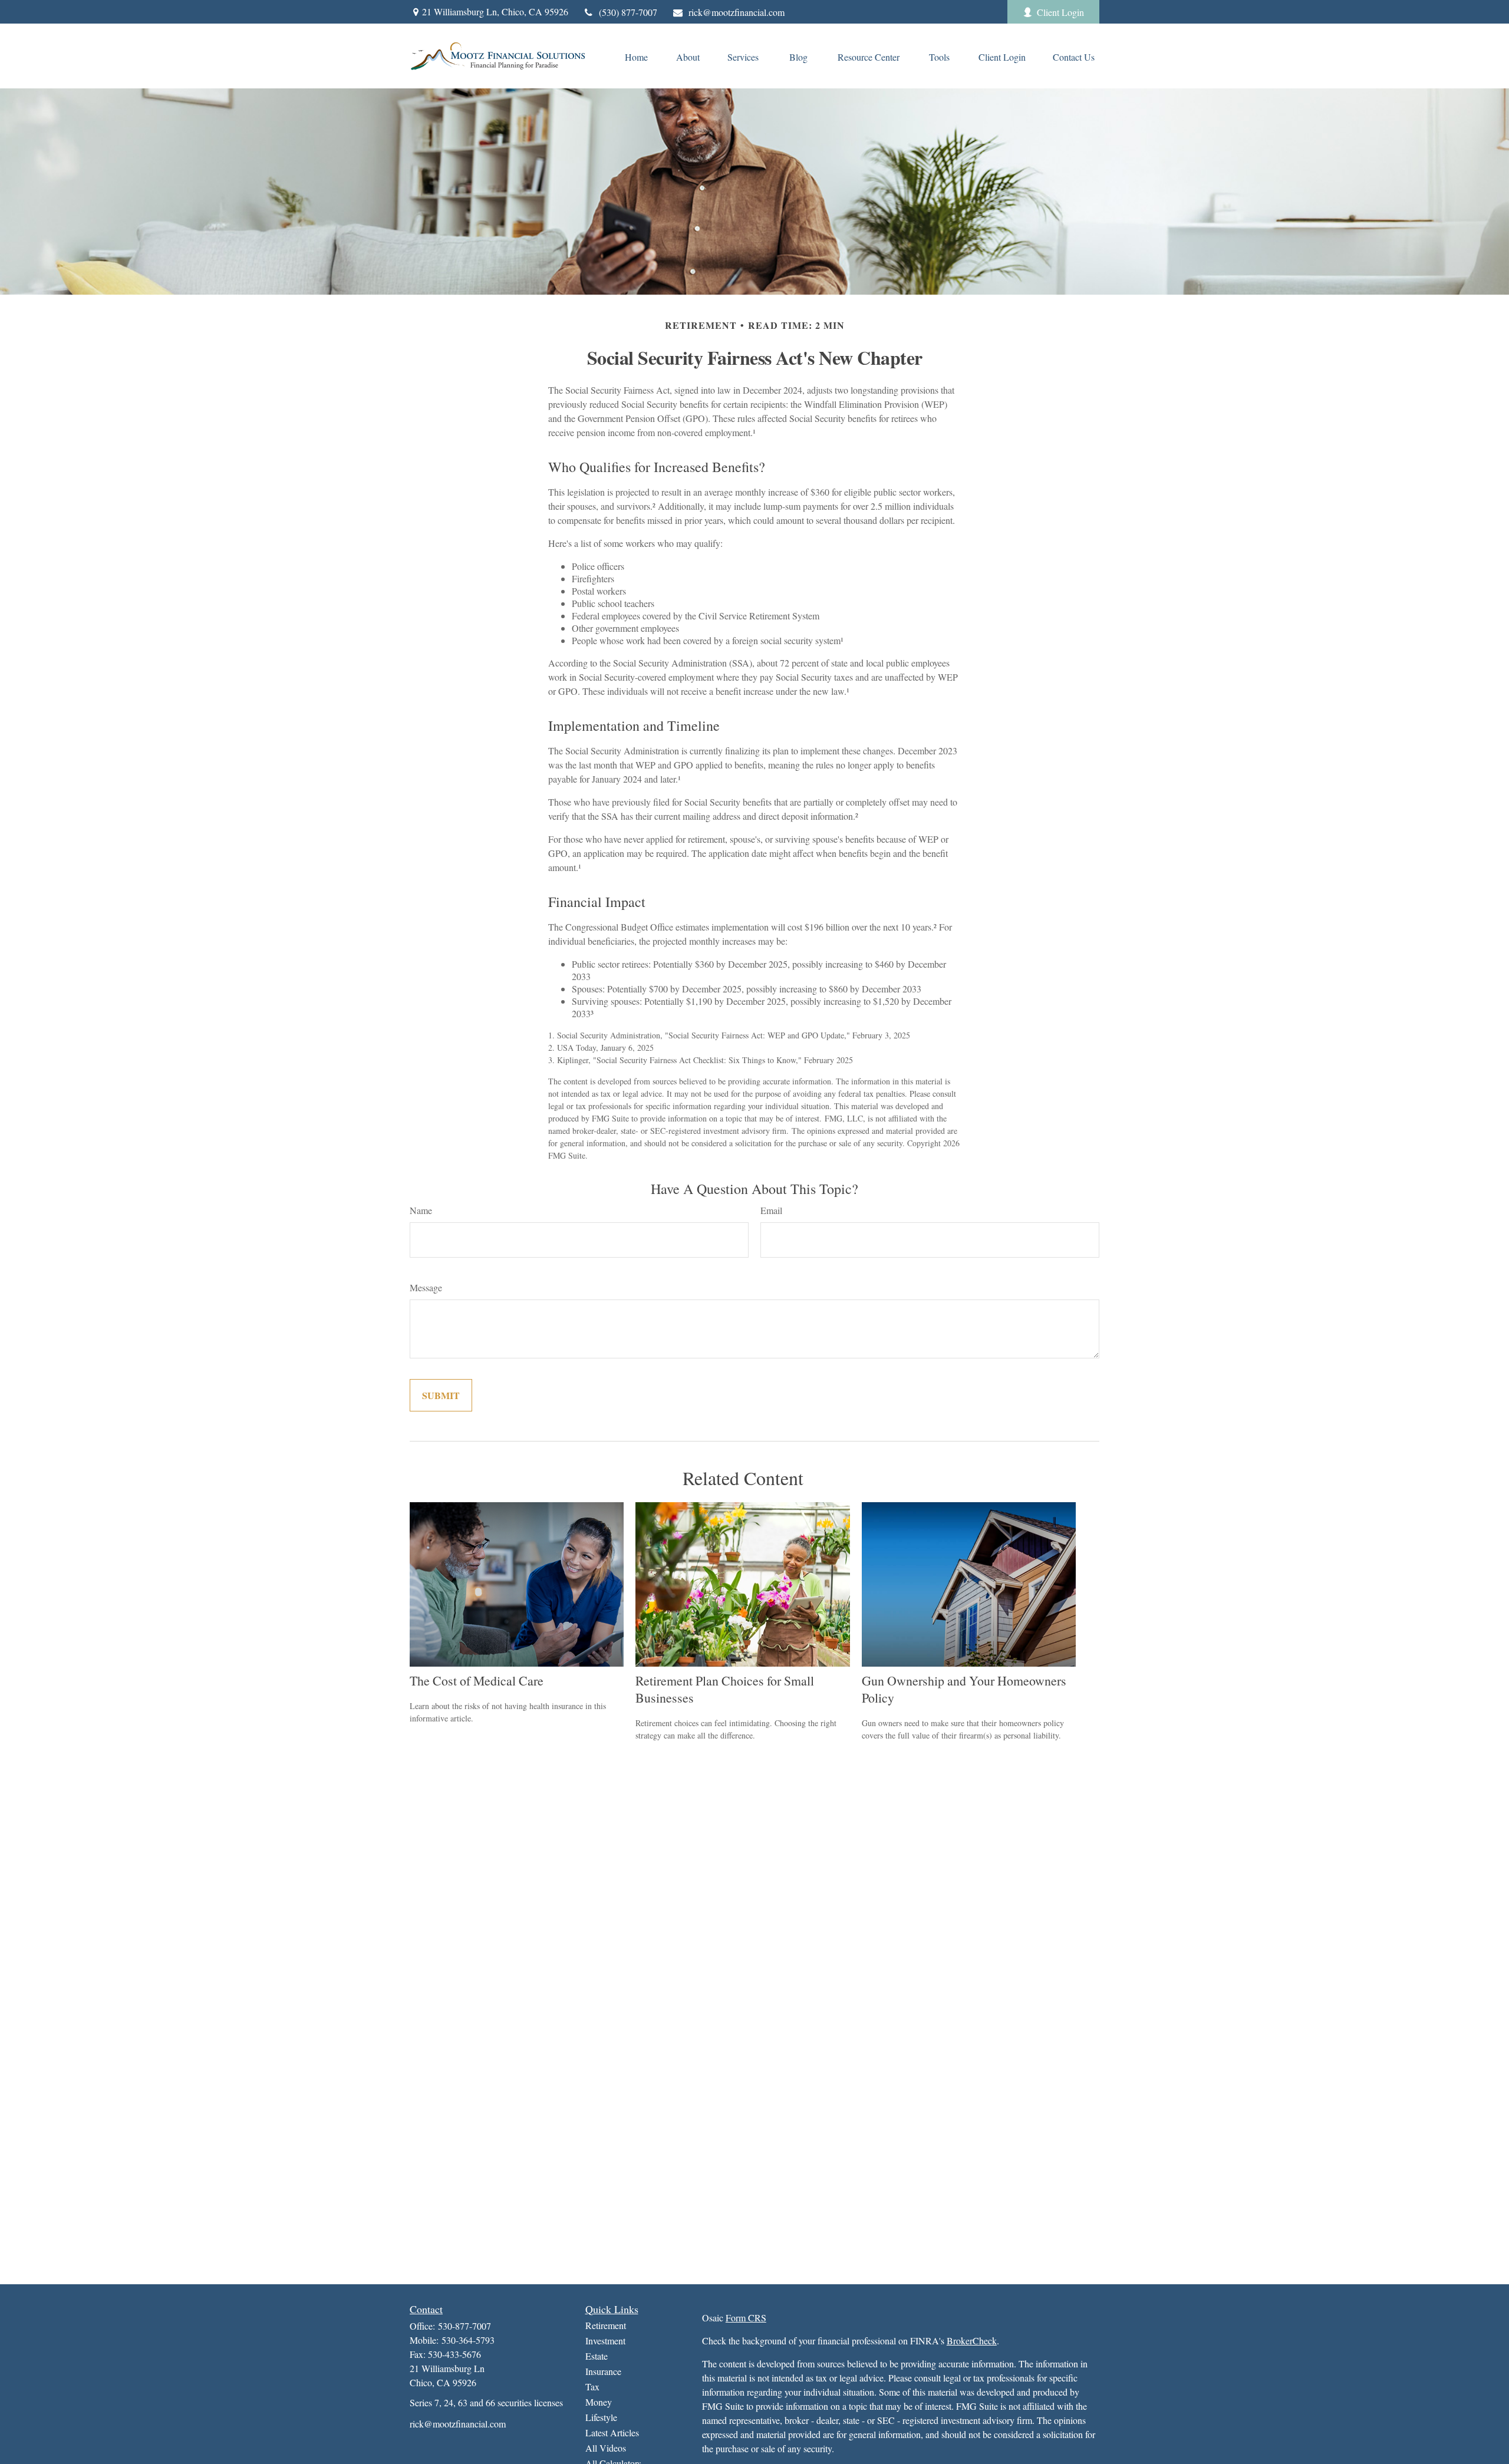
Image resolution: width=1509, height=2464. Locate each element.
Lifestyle (601, 2417)
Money (599, 2402)
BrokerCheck (972, 2341)
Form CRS (746, 2318)
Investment (605, 2341)
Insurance (603, 2371)
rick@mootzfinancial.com (737, 12)
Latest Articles (612, 2432)
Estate (597, 2356)
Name (421, 1210)
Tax (592, 2387)
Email (771, 1210)
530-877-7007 (464, 2326)
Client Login (1060, 12)
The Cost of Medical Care (477, 1680)
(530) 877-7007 (628, 12)
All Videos (606, 2448)
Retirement (606, 2325)
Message (426, 1287)
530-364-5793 (468, 2340)
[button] (636, 56)
